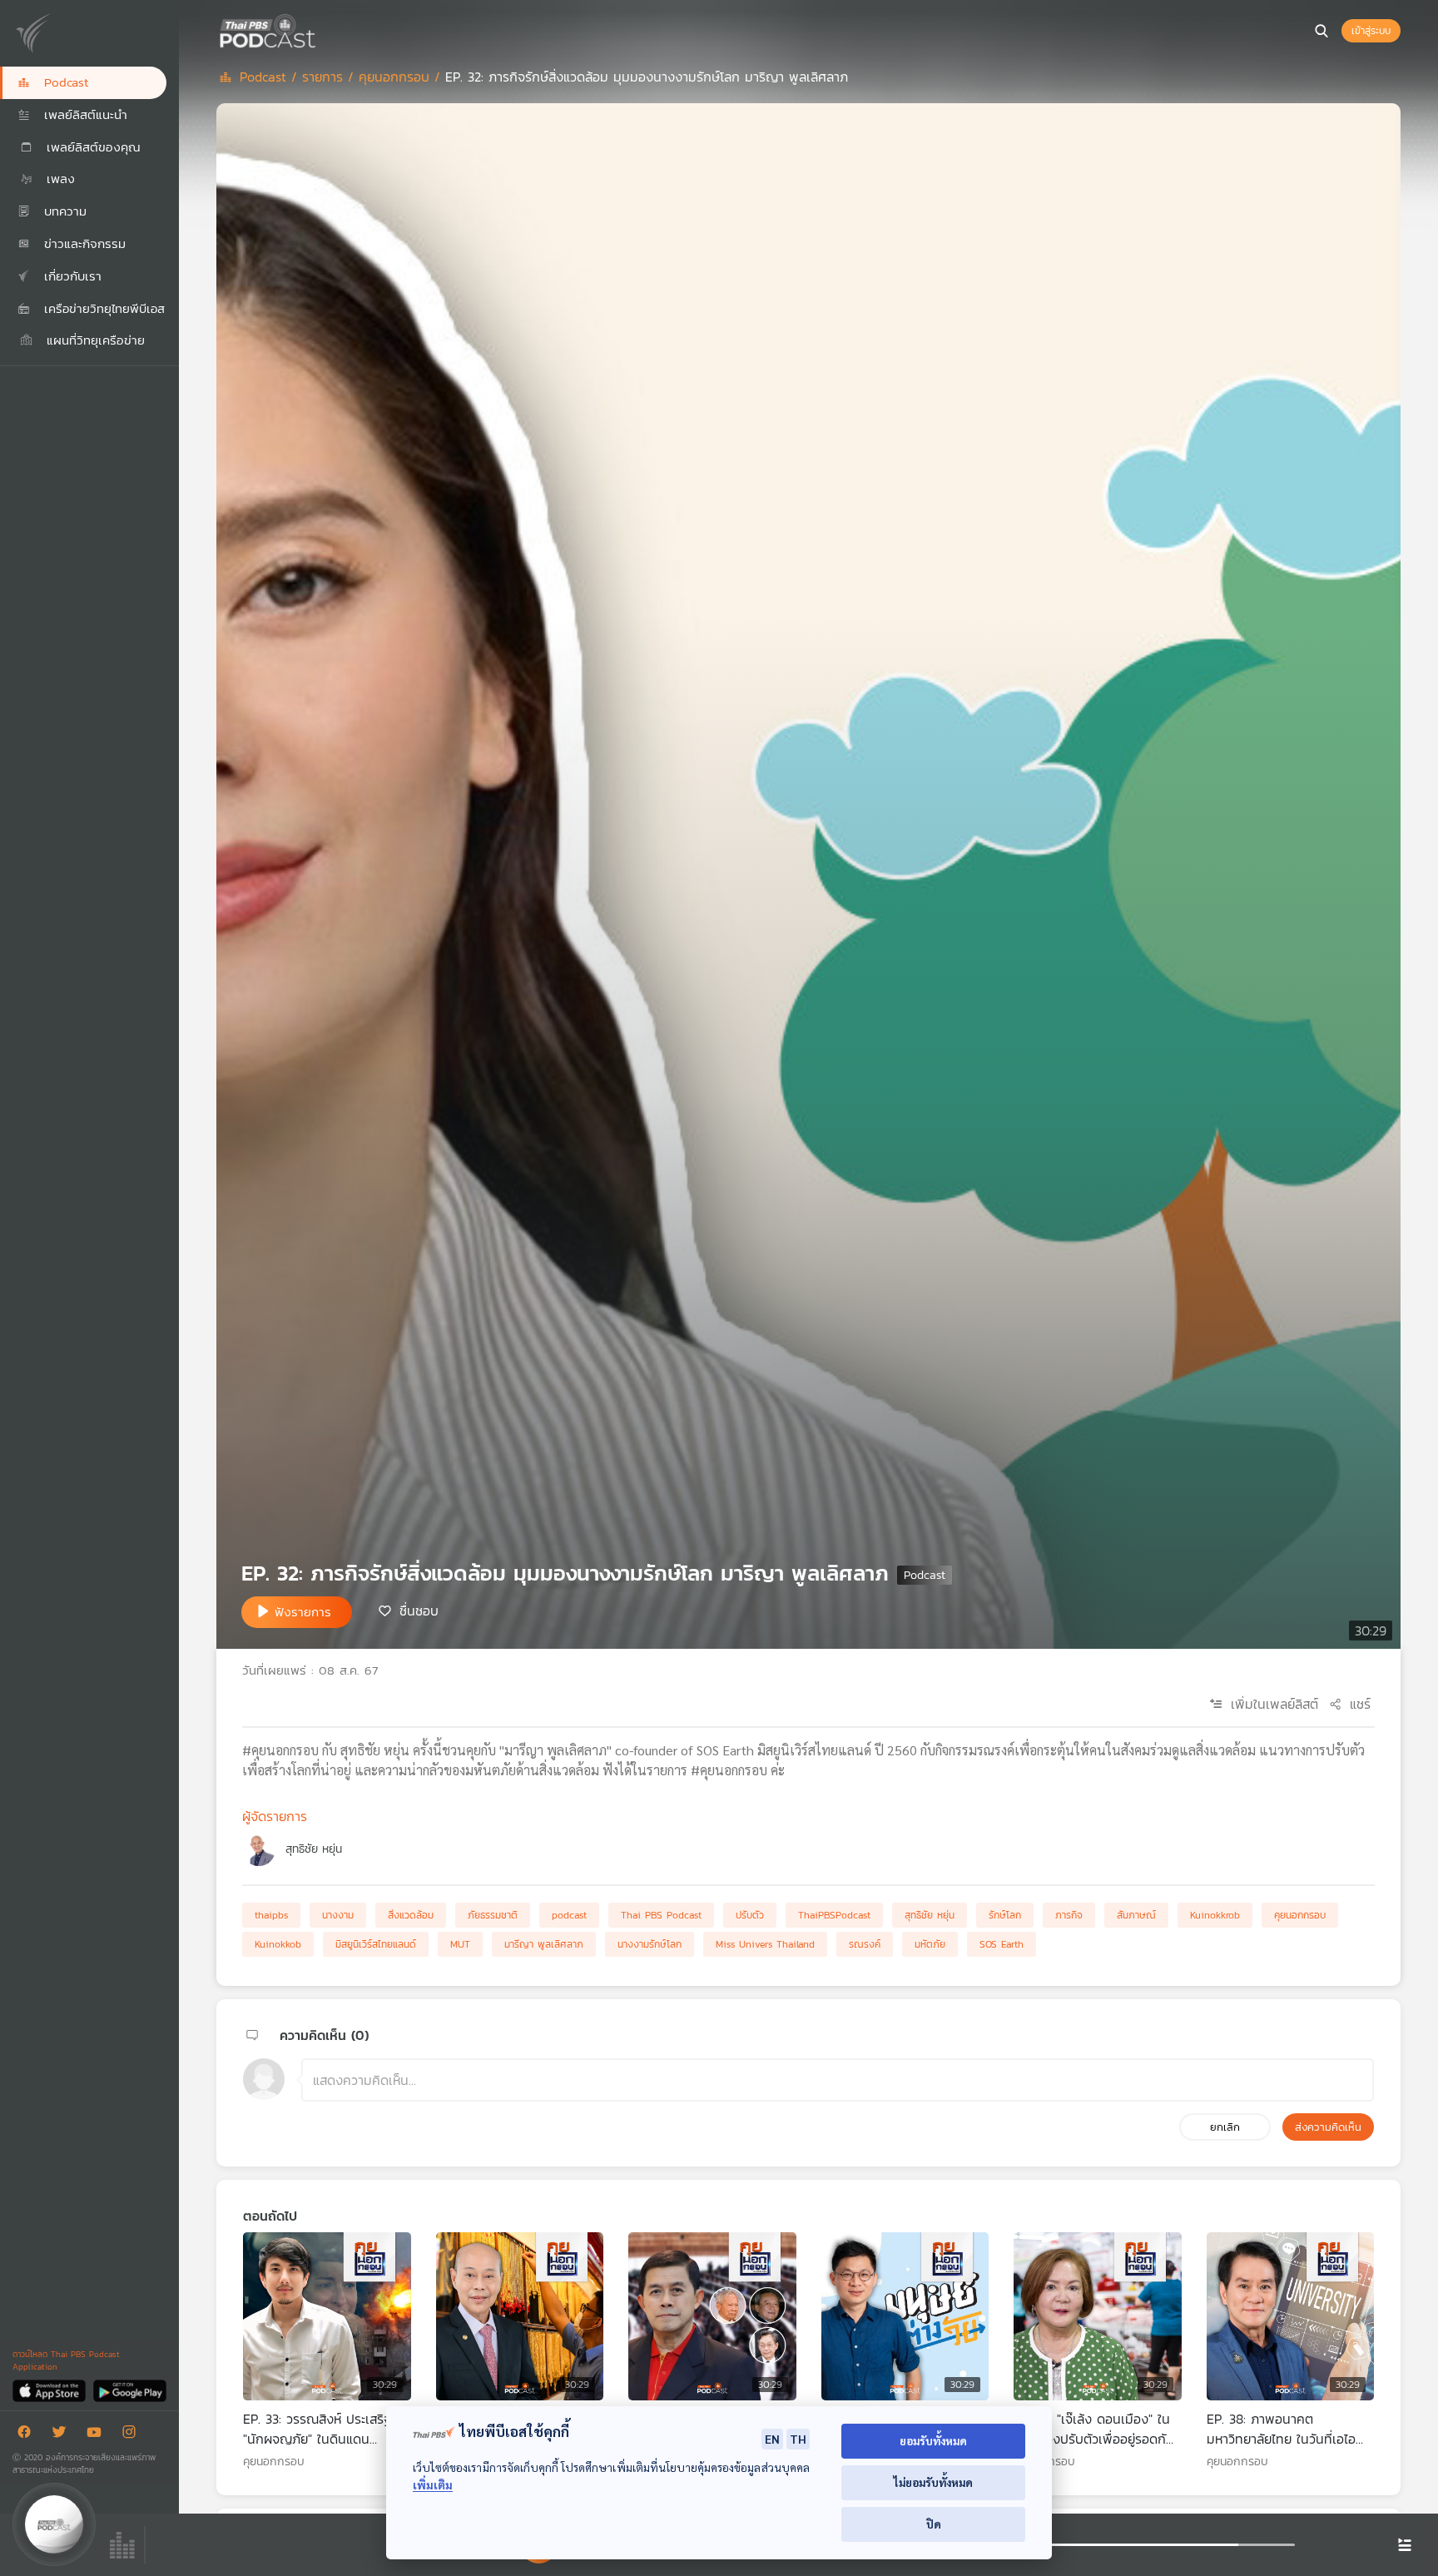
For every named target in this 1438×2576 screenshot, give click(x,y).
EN (772, 2439)
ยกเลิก (1225, 2127)
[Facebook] (28, 2435)
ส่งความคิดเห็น (1328, 2127)
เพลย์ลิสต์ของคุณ (91, 147)
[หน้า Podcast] (320, 29)
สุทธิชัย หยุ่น (314, 1849)
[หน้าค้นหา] (1321, 31)
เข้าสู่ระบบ (1371, 31)
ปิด (934, 2524)
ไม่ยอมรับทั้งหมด (933, 2482)
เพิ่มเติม (433, 2485)
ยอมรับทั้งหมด (933, 2441)
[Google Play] (129, 2390)
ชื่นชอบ (419, 1611)
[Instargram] (133, 2435)
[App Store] (50, 2390)
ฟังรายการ (303, 1612)
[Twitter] (63, 2435)
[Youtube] (98, 2435)
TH (798, 2439)
